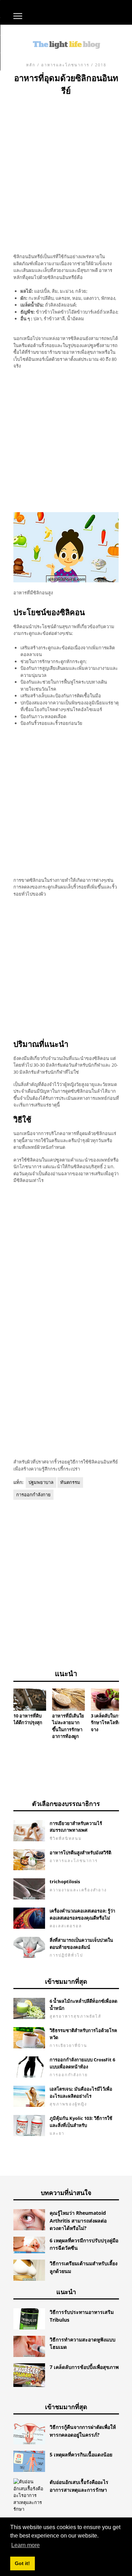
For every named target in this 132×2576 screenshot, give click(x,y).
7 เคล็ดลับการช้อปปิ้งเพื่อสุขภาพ (84, 2367)
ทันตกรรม (70, 1482)
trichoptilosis (65, 1881)
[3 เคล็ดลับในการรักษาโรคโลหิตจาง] (107, 1699)
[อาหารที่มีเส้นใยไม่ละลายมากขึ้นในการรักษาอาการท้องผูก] (68, 1699)
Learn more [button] (26, 2545)
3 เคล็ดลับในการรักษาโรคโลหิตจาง (107, 1723)
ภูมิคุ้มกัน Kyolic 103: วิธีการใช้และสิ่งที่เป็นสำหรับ (81, 2122)
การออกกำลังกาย (33, 1495)
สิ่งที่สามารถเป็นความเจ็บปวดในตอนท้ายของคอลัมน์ (81, 1944)
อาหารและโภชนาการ (65, 65)
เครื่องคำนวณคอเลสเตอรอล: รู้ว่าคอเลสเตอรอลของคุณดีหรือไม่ (82, 1914)
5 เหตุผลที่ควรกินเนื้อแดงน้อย (81, 2454)
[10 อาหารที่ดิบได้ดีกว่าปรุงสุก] (30, 1699)
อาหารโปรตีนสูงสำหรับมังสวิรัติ (80, 1853)
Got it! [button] (22, 2563)
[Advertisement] (66, 167)
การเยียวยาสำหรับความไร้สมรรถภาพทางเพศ (76, 1827)
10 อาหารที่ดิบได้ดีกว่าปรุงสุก (28, 1719)
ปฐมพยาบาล (41, 1482)
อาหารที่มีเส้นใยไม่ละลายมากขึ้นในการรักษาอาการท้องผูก (68, 1726)
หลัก (31, 65)
